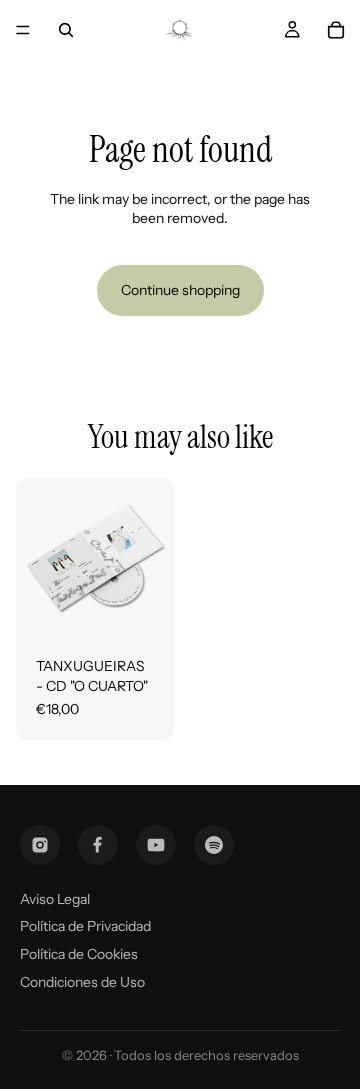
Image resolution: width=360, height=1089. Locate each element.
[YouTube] (156, 845)
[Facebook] (98, 845)
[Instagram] (40, 845)
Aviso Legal (55, 899)
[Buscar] (66, 30)
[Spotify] (214, 845)
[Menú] (23, 30)
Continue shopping (180, 290)
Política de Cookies (79, 954)
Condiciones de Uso (82, 982)
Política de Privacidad (85, 926)
